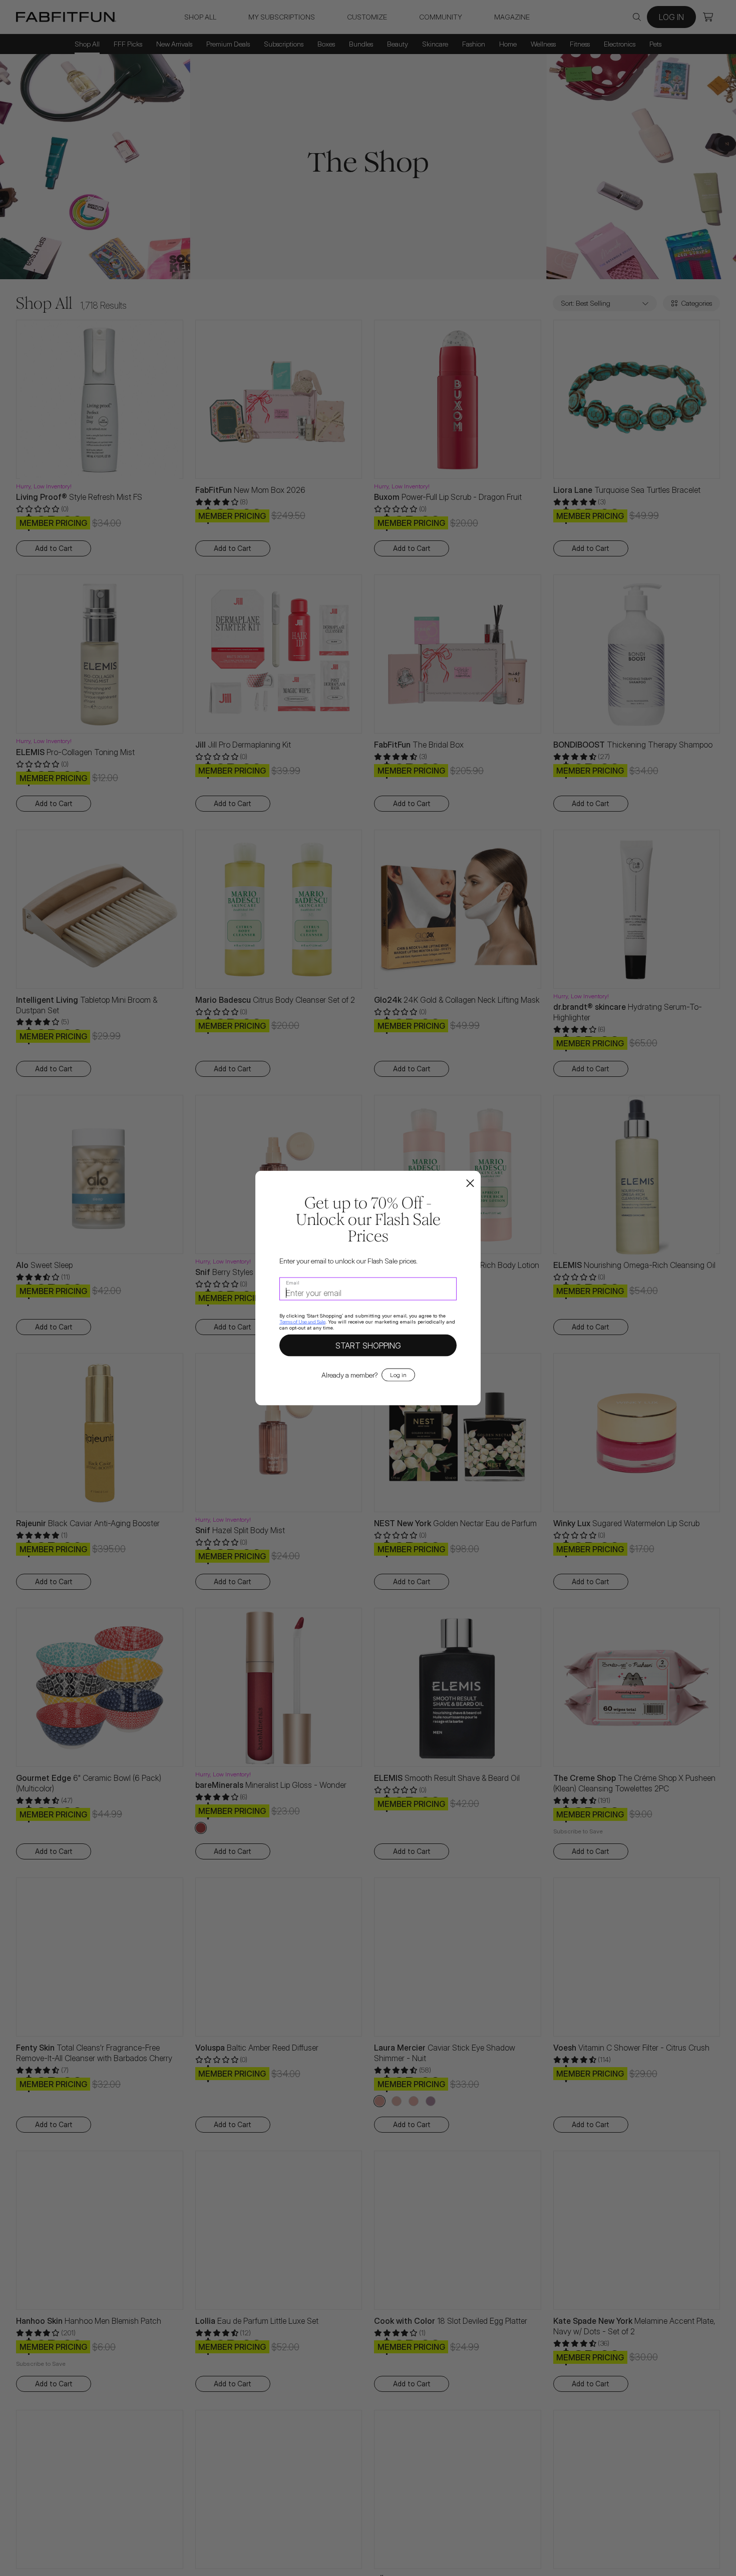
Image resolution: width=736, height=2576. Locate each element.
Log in (398, 1375)
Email (293, 1282)
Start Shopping (368, 1346)
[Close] (470, 1184)
